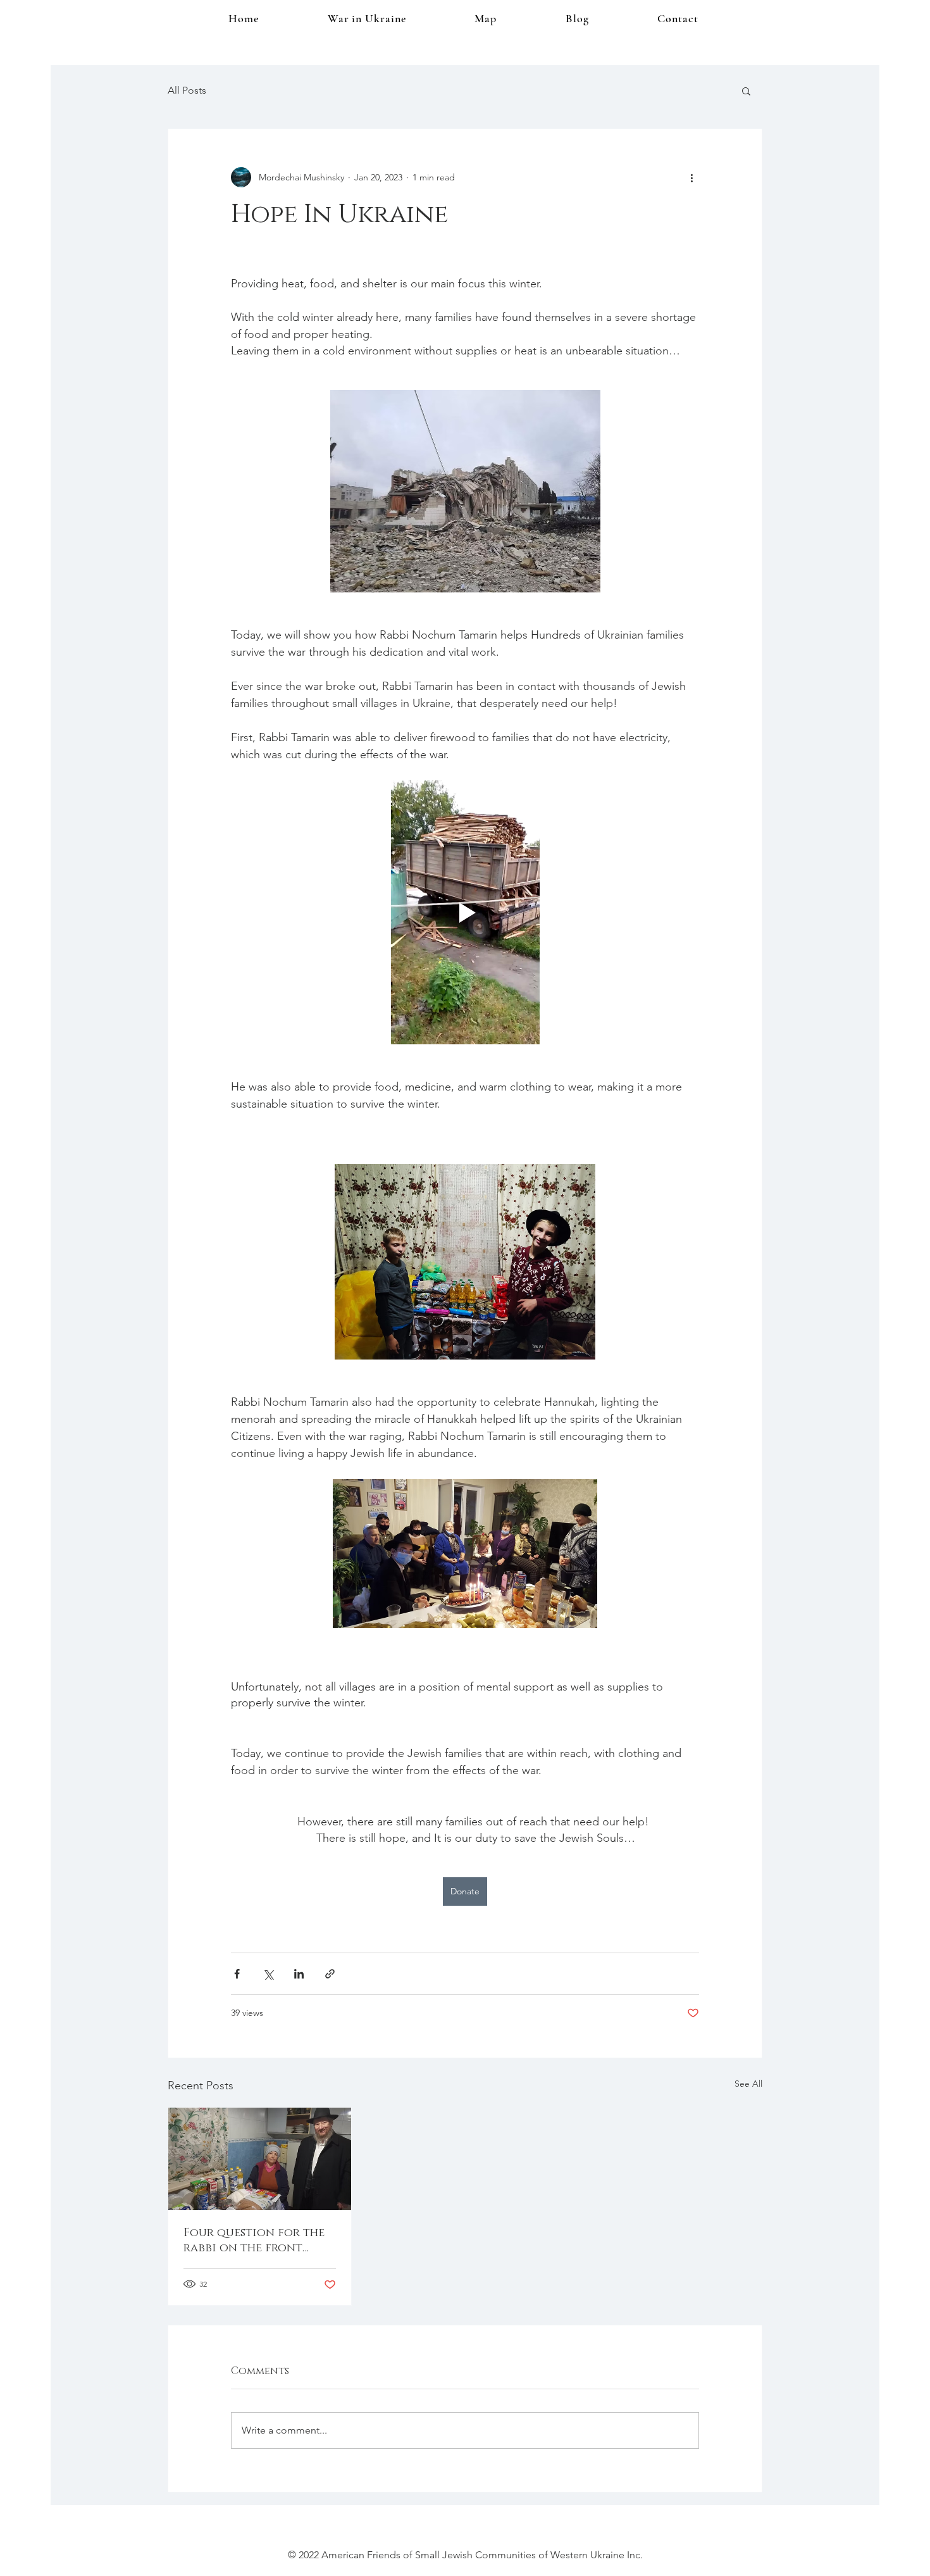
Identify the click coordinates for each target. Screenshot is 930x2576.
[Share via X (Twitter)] (268, 1974)
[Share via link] (330, 1974)
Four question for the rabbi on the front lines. (254, 2241)
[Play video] (465, 912)
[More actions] (691, 177)
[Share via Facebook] (237, 1974)
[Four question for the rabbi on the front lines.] (260, 2159)
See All (748, 2084)
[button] (746, 91)
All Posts (187, 90)
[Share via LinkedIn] (299, 1974)
